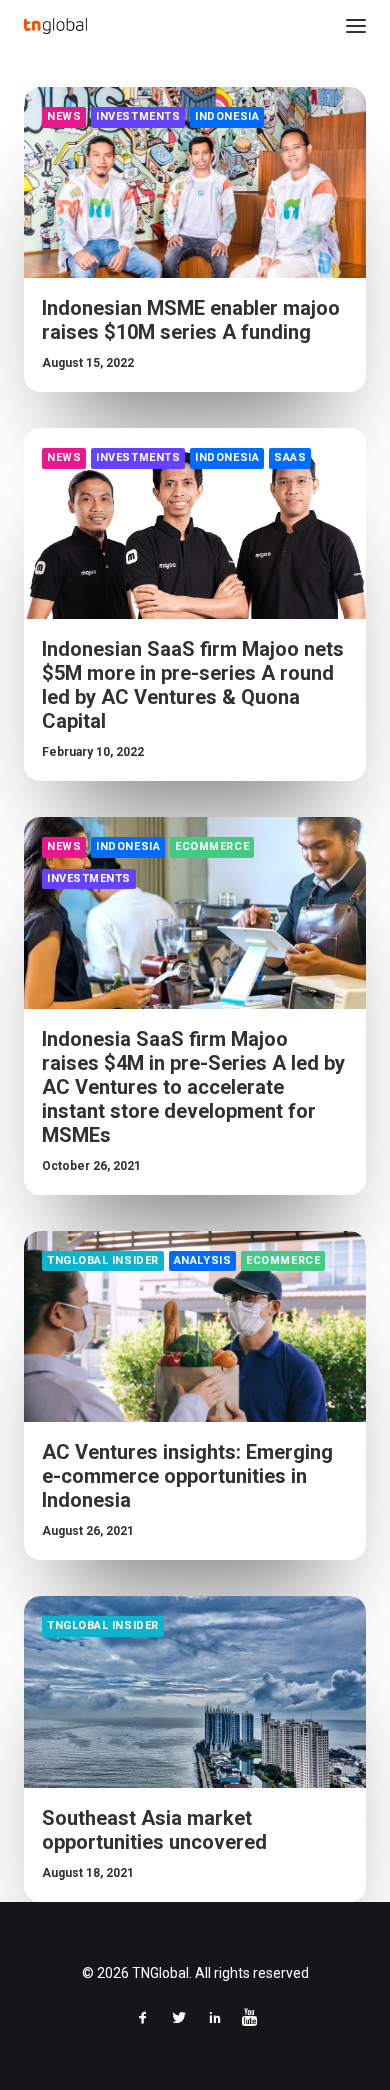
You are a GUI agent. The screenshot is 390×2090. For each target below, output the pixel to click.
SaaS (290, 457)
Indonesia (227, 116)
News (64, 116)
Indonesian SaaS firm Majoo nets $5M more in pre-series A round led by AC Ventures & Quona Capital (193, 685)
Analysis (202, 1260)
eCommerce (212, 846)
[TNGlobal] (55, 26)
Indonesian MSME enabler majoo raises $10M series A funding (191, 320)
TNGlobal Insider (103, 1260)
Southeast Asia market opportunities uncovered (154, 1830)
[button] (356, 26)
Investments (138, 116)
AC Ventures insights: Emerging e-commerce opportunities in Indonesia (187, 1476)
